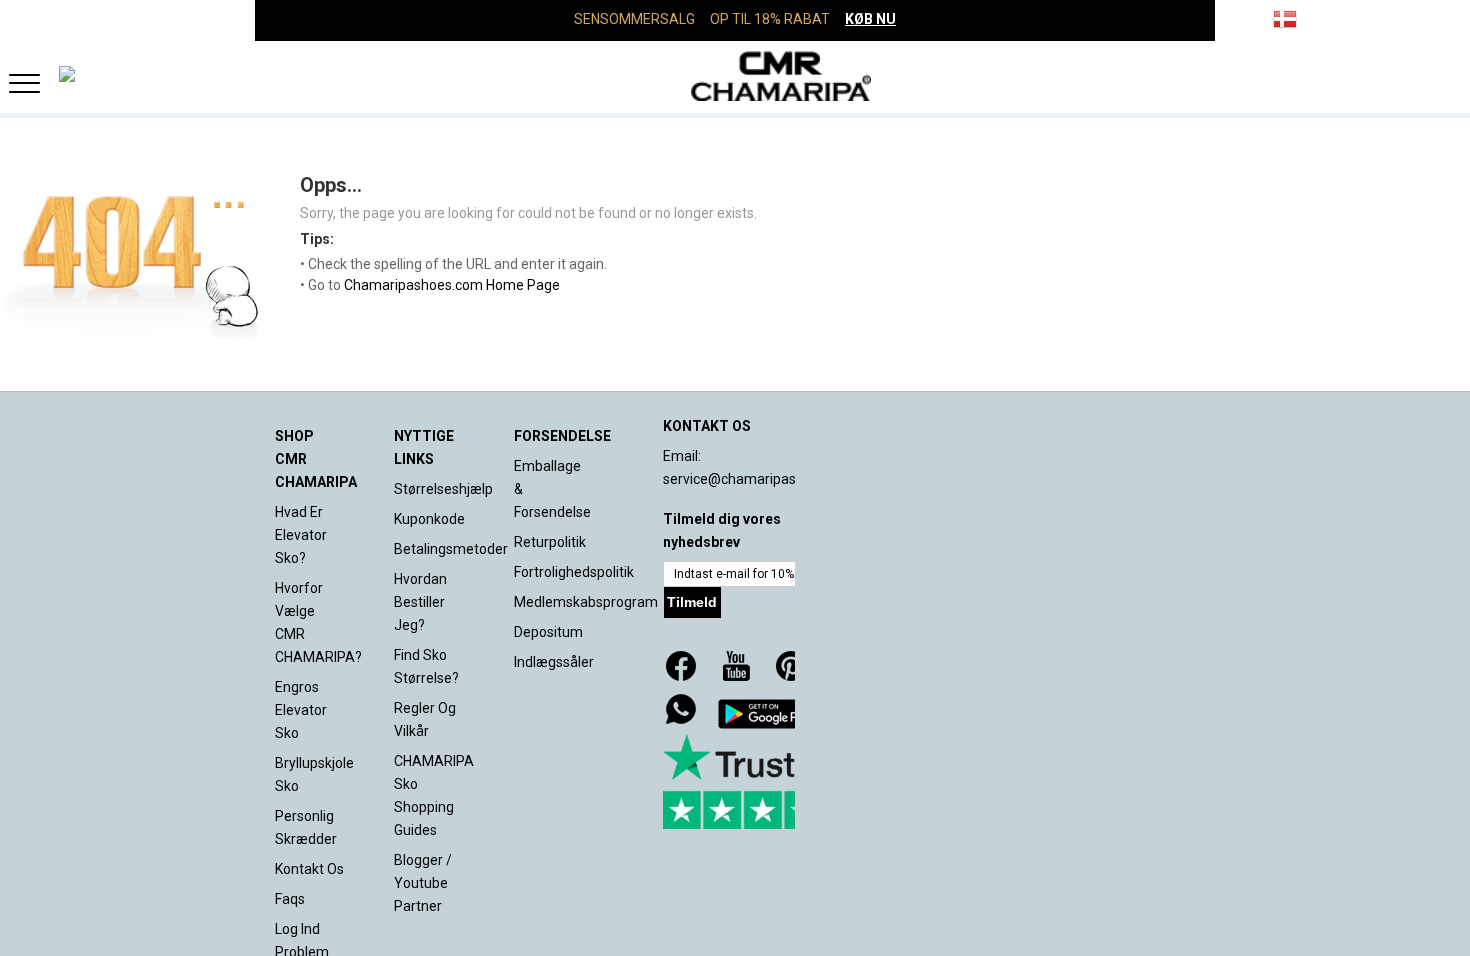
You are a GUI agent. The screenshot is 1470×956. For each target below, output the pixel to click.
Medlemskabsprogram (586, 602)
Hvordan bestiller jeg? (420, 602)
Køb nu (870, 19)
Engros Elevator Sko (301, 710)
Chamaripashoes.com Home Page (452, 285)
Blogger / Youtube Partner (423, 883)
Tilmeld (692, 602)
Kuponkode (429, 519)
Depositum (548, 632)
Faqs (290, 899)
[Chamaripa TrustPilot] (763, 781)
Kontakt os (309, 869)
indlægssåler (554, 662)
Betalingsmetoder (451, 549)
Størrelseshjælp (443, 489)
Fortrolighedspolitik (574, 572)
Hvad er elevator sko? (301, 535)
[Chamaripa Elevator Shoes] (735, 76)
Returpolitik (550, 542)
